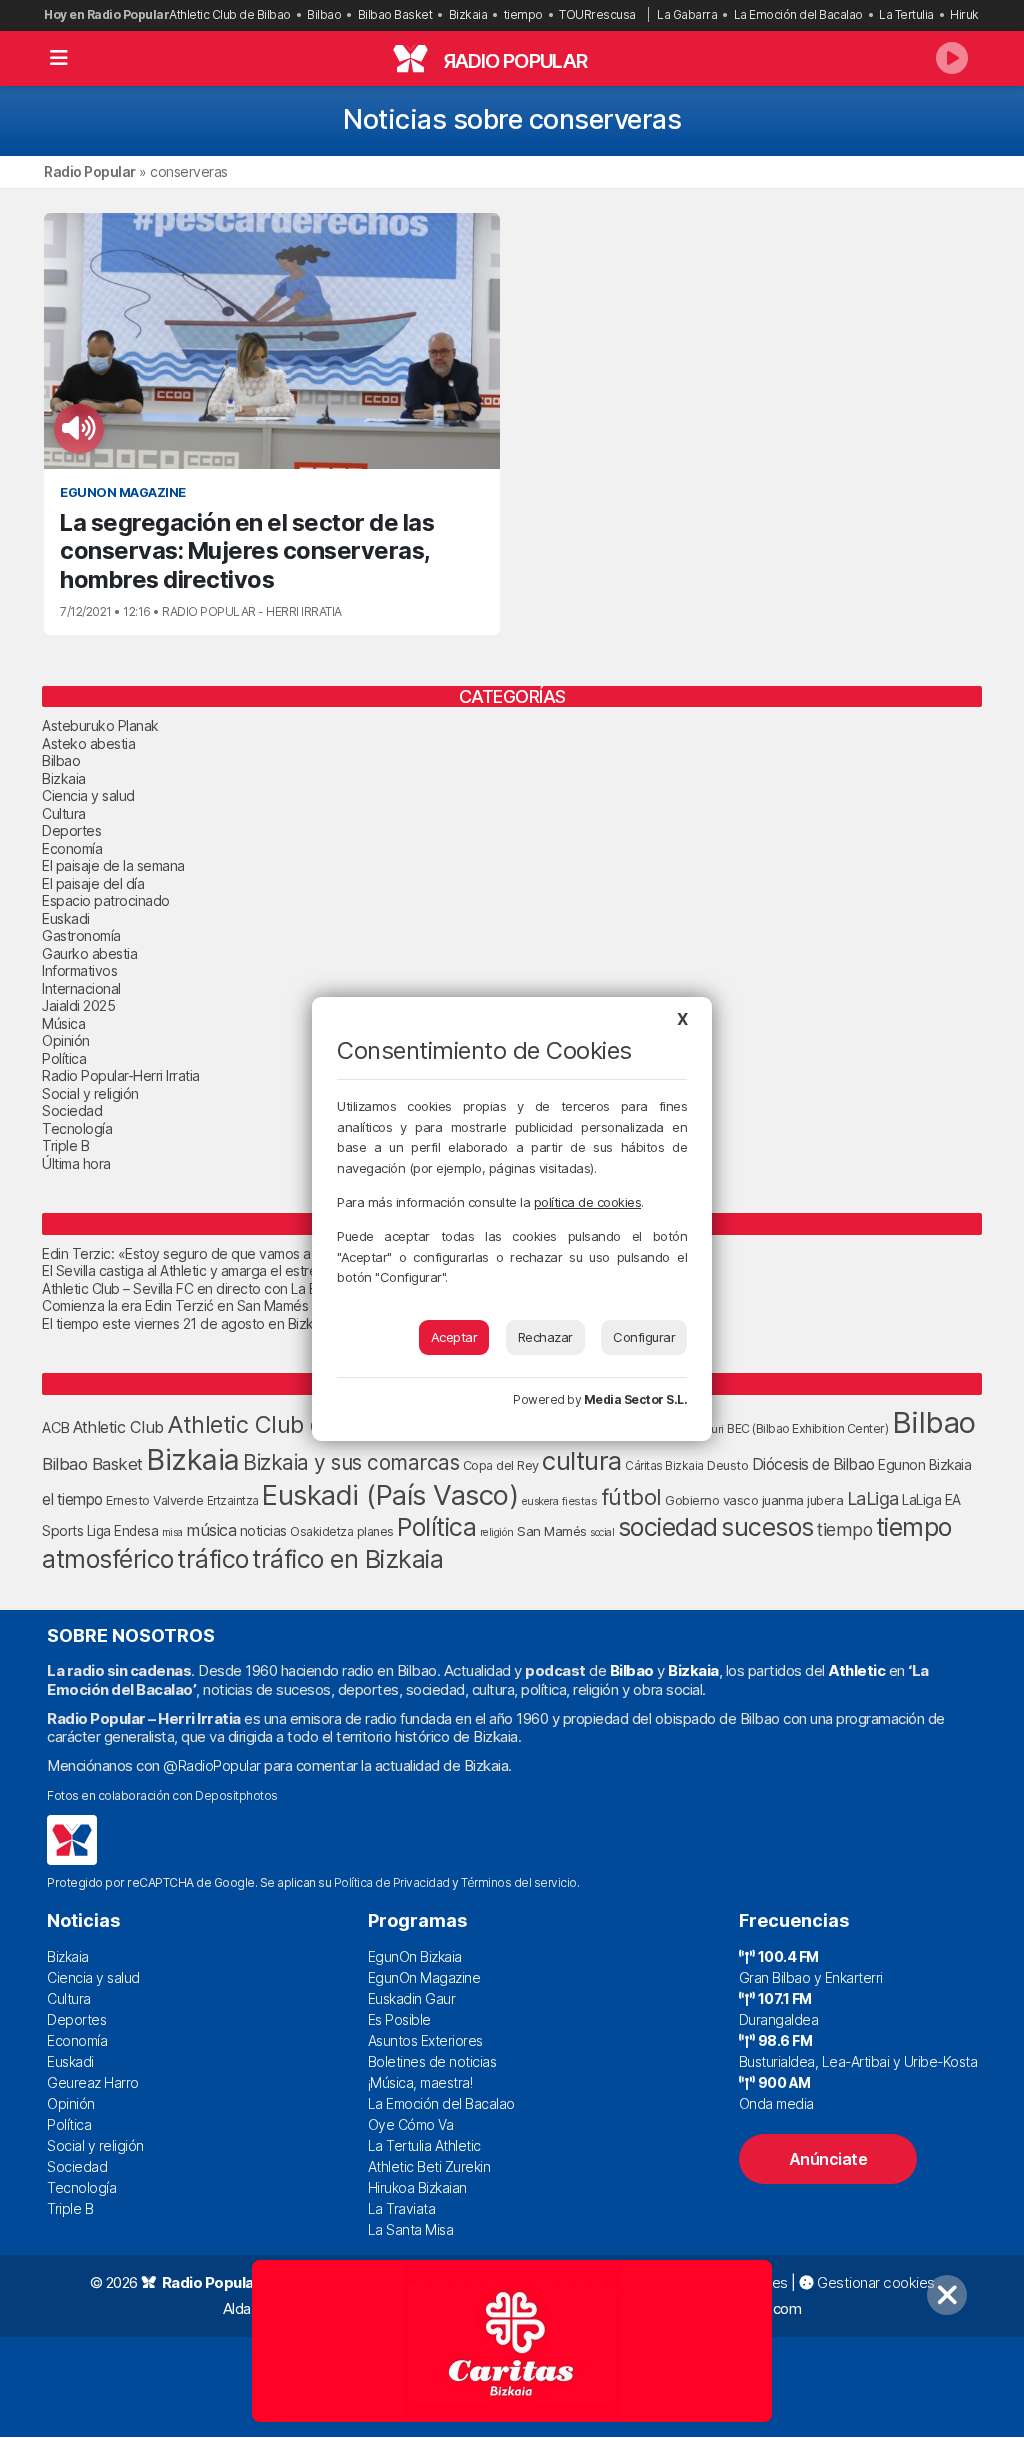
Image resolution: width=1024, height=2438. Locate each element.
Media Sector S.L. (636, 1399)
